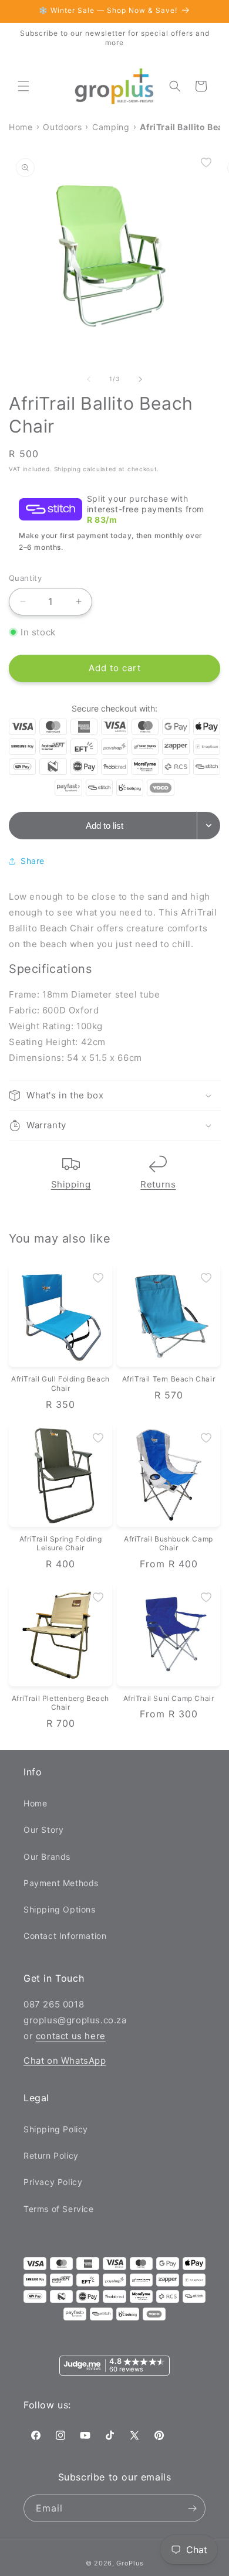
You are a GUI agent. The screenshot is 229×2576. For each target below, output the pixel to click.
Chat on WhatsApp (65, 2061)
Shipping (71, 1184)
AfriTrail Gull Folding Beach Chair (60, 1384)
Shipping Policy (56, 2129)
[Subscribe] (192, 2508)
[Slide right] (140, 379)
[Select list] (209, 826)
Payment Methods (61, 1883)
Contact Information (65, 1936)
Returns (158, 1184)
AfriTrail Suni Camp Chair (169, 1698)
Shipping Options (60, 1909)
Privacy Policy (53, 2182)
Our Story (43, 1830)
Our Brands (47, 1857)
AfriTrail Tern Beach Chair (169, 1379)
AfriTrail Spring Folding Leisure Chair (60, 1544)
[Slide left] (89, 379)
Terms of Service (59, 2209)
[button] (23, 86)
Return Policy (51, 2155)
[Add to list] (206, 162)
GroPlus (130, 2563)
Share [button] (33, 861)
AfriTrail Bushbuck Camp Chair (169, 1544)
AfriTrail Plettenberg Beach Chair (60, 1703)
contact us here (71, 2036)
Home (35, 1803)
